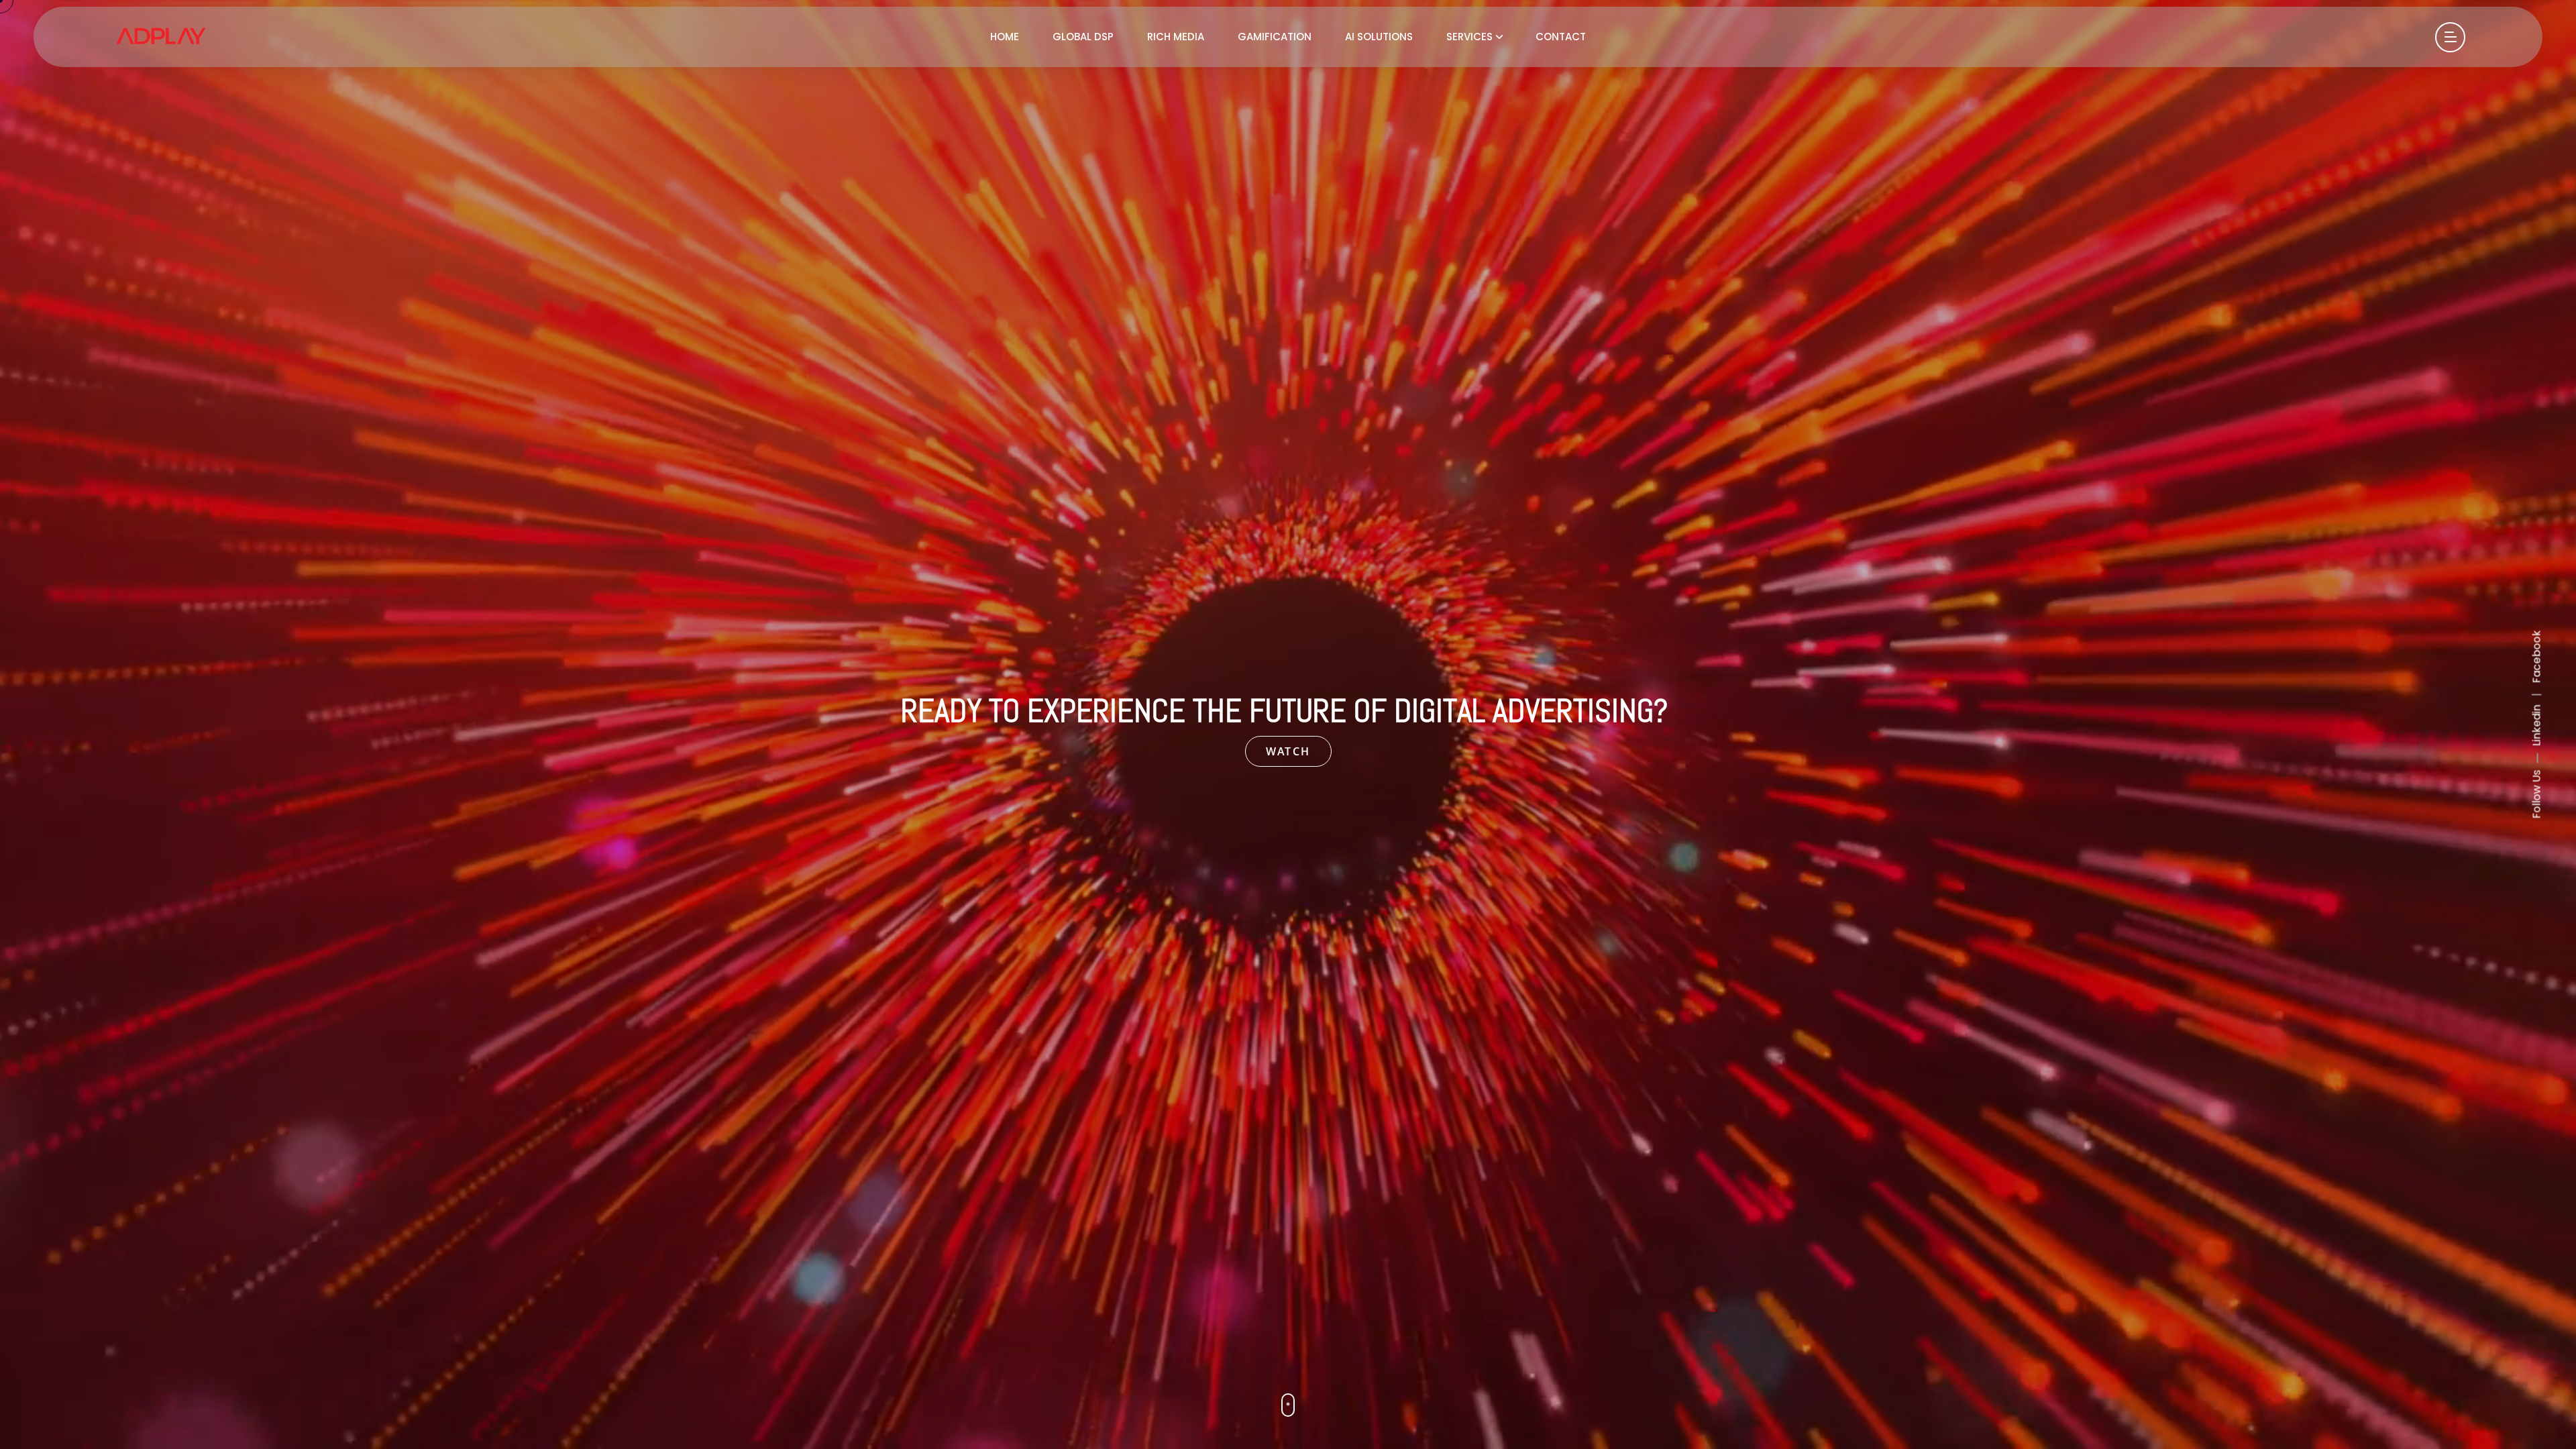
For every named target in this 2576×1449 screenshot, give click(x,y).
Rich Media (1176, 37)
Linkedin (2537, 726)
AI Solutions (1379, 37)
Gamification (1275, 37)
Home (1005, 37)
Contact (1561, 37)
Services (1469, 37)
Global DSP (1083, 37)
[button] (1288, 1405)
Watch (1288, 751)
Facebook (2537, 657)
